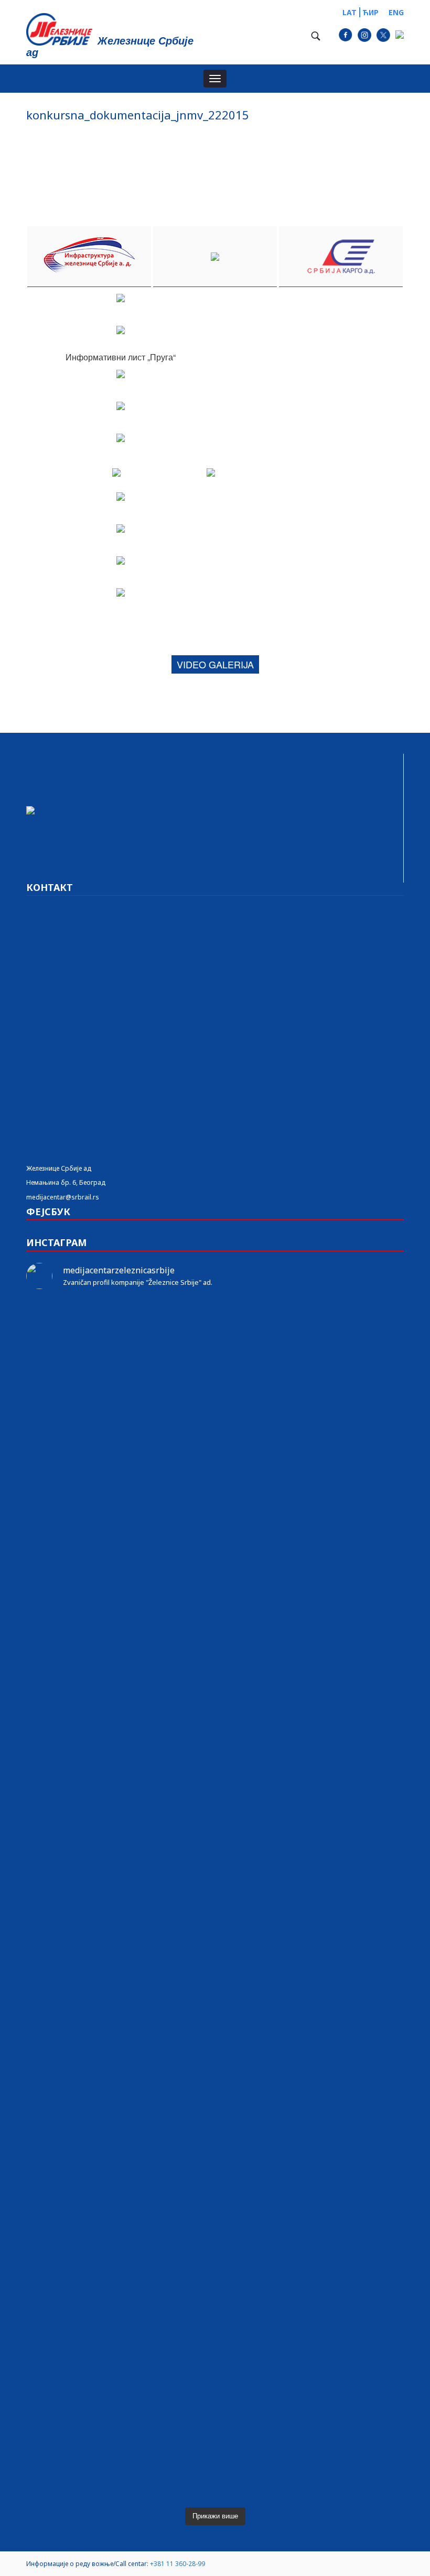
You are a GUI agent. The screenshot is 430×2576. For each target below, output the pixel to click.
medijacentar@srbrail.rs (63, 1197)
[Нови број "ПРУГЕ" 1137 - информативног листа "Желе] (215, 1329)
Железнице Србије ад (59, 1168)
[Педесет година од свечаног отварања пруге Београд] (87, 1919)
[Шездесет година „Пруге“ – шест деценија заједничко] (343, 2193)
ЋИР (370, 12)
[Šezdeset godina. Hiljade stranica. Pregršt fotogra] (215, 1941)
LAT (350, 12)
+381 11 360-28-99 (178, 2564)
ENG (396, 12)
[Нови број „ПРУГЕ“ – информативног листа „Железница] (87, 1329)
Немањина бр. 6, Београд (66, 1182)
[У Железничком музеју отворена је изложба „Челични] (343, 1594)
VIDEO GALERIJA (215, 664)
